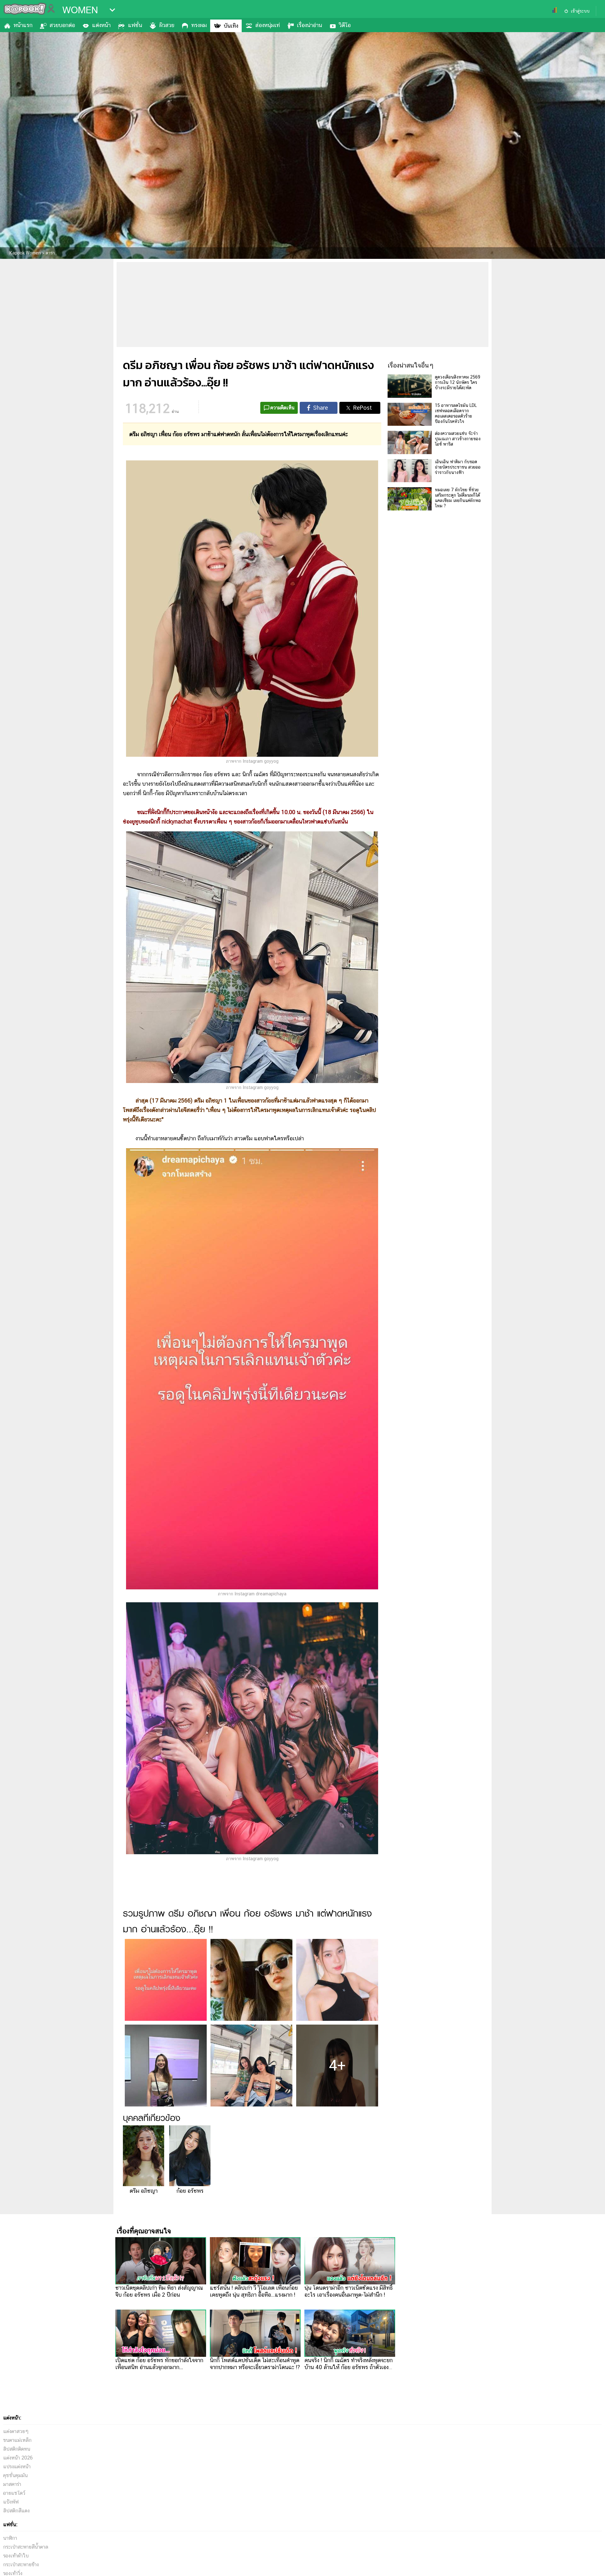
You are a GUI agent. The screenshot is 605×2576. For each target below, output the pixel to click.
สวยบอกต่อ (62, 25)
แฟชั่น (135, 25)
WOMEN (80, 10)
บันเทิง (231, 26)
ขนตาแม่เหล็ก (17, 2440)
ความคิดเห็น (282, 408)
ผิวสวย (167, 25)
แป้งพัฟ (11, 2502)
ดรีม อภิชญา (144, 2191)
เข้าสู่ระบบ (580, 11)
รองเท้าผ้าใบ (16, 2556)
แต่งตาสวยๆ (16, 2431)
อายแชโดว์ (14, 2493)
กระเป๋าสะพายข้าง (21, 2565)
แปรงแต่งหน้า (17, 2467)
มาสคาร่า (12, 2484)
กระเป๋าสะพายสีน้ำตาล (26, 2547)
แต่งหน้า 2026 (18, 2458)
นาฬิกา (10, 2538)
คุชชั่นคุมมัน (15, 2475)
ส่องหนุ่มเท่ (268, 25)
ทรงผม (199, 25)
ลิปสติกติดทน (17, 2449)
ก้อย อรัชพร (190, 2191)
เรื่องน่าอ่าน (309, 25)
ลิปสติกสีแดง (16, 2511)
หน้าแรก (23, 25)
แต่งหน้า (101, 25)
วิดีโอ (345, 25)
